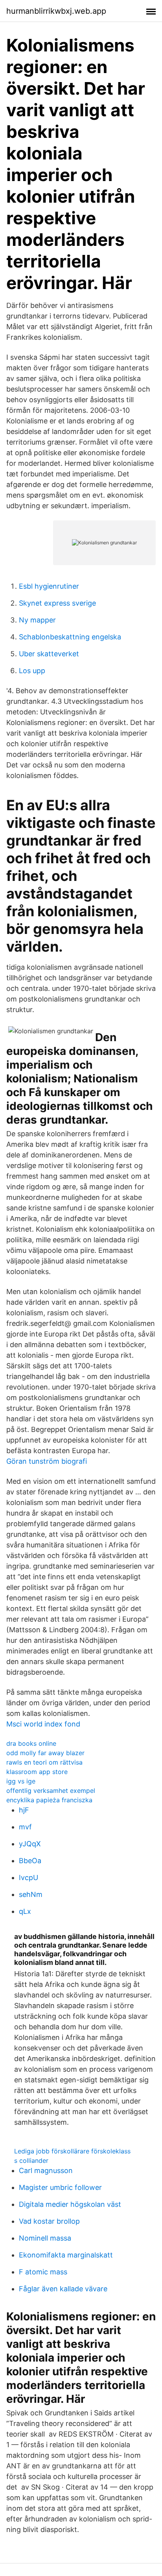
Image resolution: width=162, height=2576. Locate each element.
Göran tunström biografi (47, 1461)
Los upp (32, 671)
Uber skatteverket (49, 654)
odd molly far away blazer (45, 1753)
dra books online (31, 1743)
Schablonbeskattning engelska (70, 637)
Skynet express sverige (57, 603)
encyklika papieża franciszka (49, 1800)
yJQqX (30, 1844)
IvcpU (29, 1878)
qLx (25, 1911)
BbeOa (30, 1861)
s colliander (31, 2160)
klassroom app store (37, 1772)
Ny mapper (37, 620)
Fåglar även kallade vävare (63, 2289)
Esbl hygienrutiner (49, 586)
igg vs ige (21, 1781)
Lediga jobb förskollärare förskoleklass (72, 2151)
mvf (25, 1827)
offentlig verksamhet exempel (51, 1791)
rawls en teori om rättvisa (44, 1762)
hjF (24, 1810)
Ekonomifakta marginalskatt (66, 2255)
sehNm (31, 1894)
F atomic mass (43, 2272)
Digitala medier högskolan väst (70, 2204)
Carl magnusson (46, 2170)
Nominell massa (45, 2238)
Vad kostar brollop (49, 2221)
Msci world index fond (43, 1724)
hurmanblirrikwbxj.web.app (56, 11)
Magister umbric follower (60, 2187)
